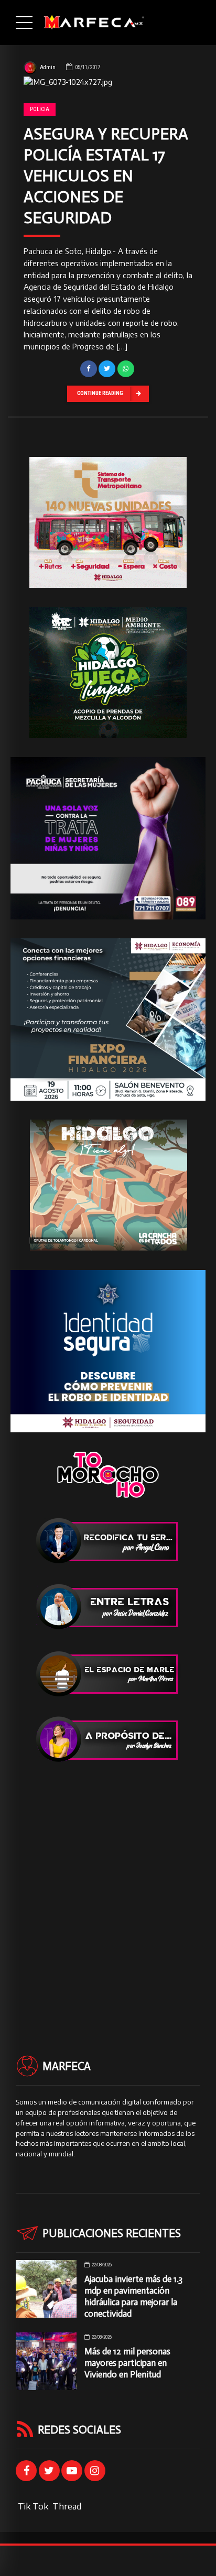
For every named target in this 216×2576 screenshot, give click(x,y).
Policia (40, 109)
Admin (48, 67)
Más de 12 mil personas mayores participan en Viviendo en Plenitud (127, 2363)
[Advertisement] (108, 1890)
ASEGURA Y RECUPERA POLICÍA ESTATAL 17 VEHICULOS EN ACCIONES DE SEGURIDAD (106, 176)
